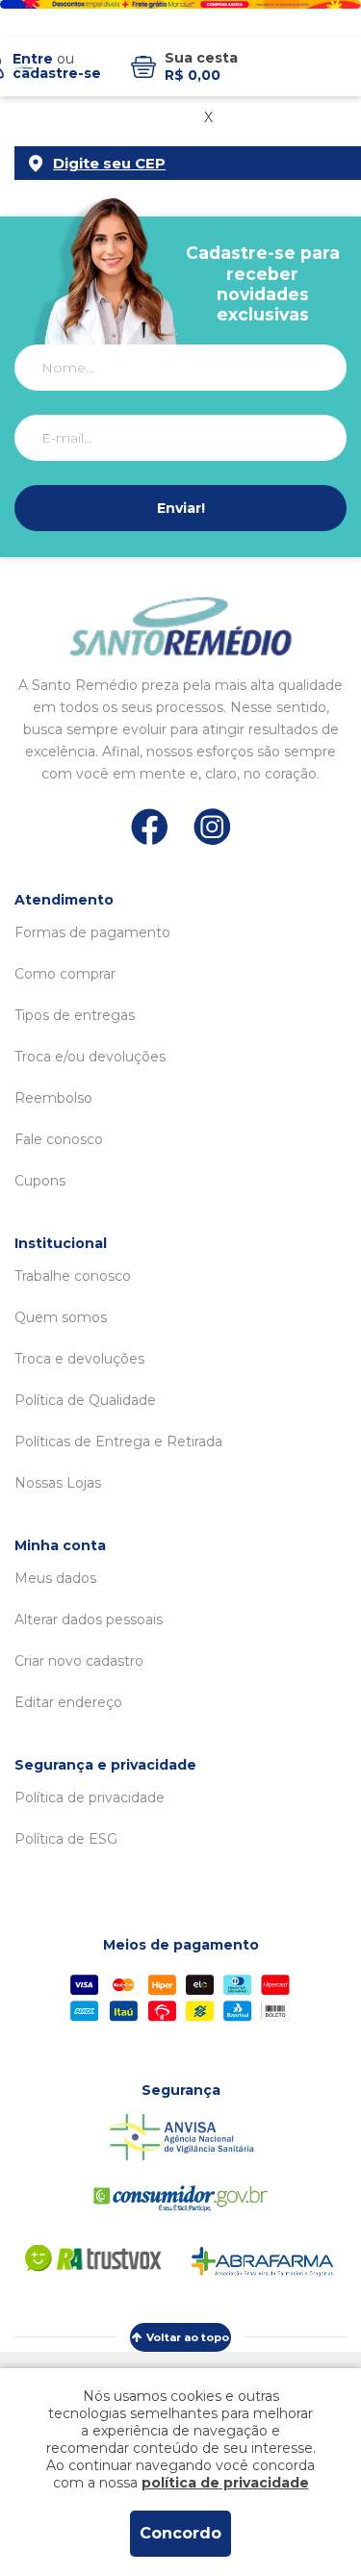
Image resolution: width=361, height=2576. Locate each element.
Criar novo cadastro (79, 1661)
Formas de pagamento (92, 932)
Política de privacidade (90, 1798)
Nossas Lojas (58, 1483)
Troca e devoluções (79, 1359)
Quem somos (61, 1317)
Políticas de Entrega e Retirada (118, 1441)
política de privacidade (225, 2483)
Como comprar (65, 974)
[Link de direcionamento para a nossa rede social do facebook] (150, 827)
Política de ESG (66, 1839)
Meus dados (55, 1578)
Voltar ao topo (188, 2337)
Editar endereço (68, 1702)
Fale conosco (59, 1139)
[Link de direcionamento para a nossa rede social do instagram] (212, 827)
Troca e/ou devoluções (90, 1057)
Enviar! (181, 508)
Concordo (180, 2533)
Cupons (40, 1181)
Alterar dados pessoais (89, 1620)
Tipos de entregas (75, 1015)
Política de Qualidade (85, 1400)
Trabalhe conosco (73, 1276)
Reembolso (53, 1098)
